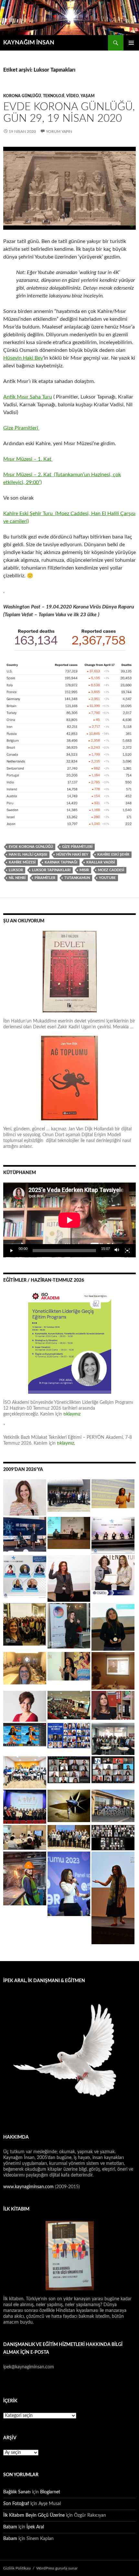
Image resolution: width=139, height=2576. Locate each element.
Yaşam (88, 96)
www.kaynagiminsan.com (29, 2187)
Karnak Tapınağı (61, 862)
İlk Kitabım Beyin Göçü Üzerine (34, 2515)
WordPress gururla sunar (57, 2568)
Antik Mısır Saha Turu (28, 397)
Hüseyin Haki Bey (23, 358)
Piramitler (45, 878)
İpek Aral (35, 2527)
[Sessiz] (117, 1251)
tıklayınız (72, 1414)
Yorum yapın (59, 132)
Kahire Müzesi (22, 862)
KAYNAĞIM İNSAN (29, 43)
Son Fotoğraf (16, 2504)
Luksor (16, 870)
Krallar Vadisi (101, 862)
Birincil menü (131, 43)
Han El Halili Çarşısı (28, 855)
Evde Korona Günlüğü (31, 847)
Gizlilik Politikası (17, 2568)
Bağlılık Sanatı (17, 2492)
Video (73, 96)
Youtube (107, 878)
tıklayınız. (67, 1443)
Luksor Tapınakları (51, 870)
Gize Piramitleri (21, 428)
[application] (69, 1220)
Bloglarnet (50, 2492)
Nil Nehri (17, 878)
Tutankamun (77, 878)
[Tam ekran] (127, 1251)
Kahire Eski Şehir (113, 855)
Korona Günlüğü (22, 96)
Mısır (84, 870)
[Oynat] (12, 1251)
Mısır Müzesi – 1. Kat (28, 459)
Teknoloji (54, 96)
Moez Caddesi (111, 870)
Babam (10, 2527)
